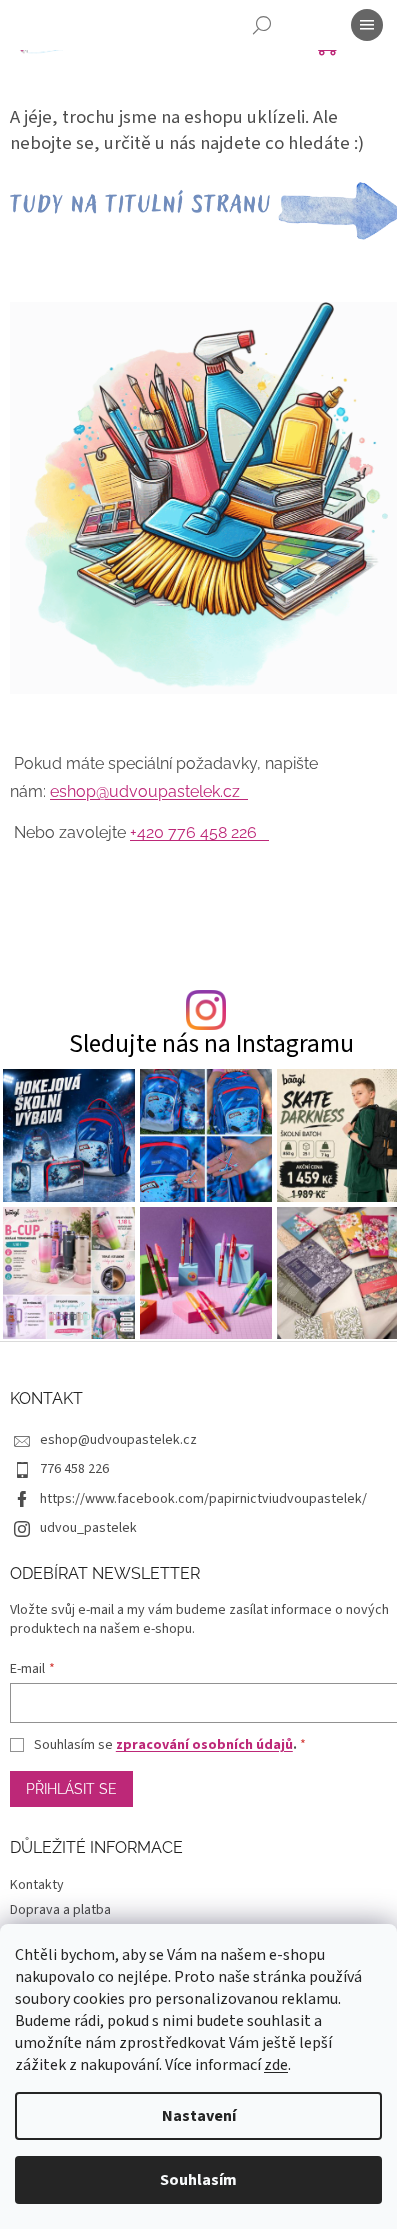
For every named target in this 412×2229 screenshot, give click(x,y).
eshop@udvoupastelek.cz (149, 791)
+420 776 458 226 (199, 832)
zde (276, 2065)
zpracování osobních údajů (204, 1745)
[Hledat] (262, 25)
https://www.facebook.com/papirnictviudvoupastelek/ (203, 1499)
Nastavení (199, 2116)
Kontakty (37, 1885)
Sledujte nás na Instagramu (211, 1044)
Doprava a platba (60, 1910)
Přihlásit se (71, 1789)
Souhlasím (198, 2180)
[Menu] (367, 25)
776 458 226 (74, 1469)
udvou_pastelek (88, 1528)
